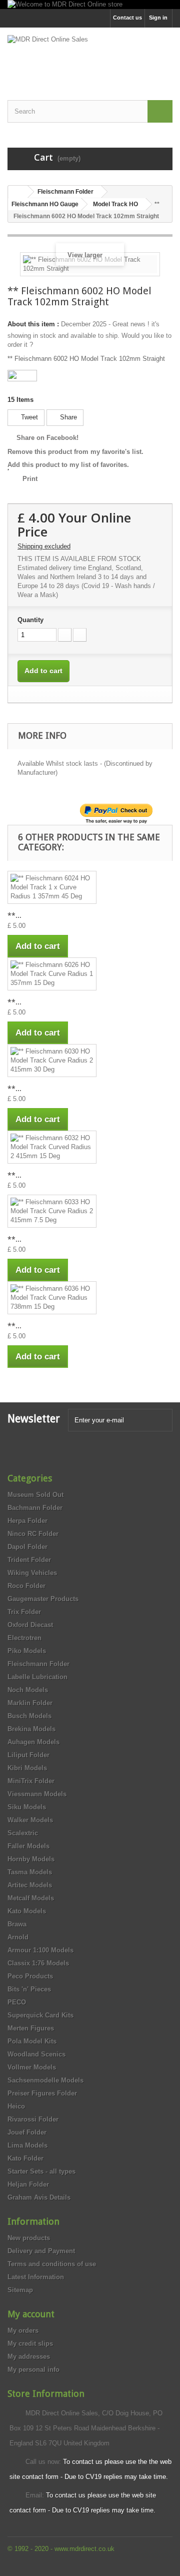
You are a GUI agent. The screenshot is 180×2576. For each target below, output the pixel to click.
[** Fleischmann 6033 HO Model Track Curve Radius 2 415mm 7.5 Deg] (52, 1211)
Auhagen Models (33, 1742)
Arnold (18, 1937)
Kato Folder (25, 2158)
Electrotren (24, 1638)
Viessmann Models (37, 1794)
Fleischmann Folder (38, 1664)
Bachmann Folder (35, 1508)
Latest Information (36, 2277)
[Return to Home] (18, 192)
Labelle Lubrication (37, 1677)
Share (67, 417)
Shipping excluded (44, 546)
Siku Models (27, 1807)
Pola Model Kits (32, 2041)
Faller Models (28, 1846)
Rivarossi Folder (33, 2119)
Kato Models (27, 1911)
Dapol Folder (27, 1547)
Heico (16, 2106)
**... (14, 915)
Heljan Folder (28, 2184)
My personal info (33, 2370)
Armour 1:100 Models (40, 1950)
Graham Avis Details (39, 2197)
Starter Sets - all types (41, 2171)
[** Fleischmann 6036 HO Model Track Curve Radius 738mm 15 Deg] (52, 1298)
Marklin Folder (30, 1703)
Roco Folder (26, 1586)
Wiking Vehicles (32, 1573)
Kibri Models (27, 1768)
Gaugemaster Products (43, 1599)
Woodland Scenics (36, 2054)
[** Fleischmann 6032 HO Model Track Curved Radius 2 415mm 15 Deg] (52, 1147)
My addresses (29, 2357)
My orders (23, 2331)
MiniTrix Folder (31, 1781)
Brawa (17, 1924)
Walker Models (30, 1820)
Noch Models (28, 1690)
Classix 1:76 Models (38, 1963)
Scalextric (23, 1833)
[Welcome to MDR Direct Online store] (90, 5)
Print (30, 479)
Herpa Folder (27, 1521)
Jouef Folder (27, 2132)
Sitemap (20, 2290)
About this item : (33, 324)
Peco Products (30, 1976)
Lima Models (27, 2145)
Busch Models (29, 1716)
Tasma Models (30, 1872)
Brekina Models (31, 1729)
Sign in (158, 18)
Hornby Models (31, 1859)
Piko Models (27, 1651)
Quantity (30, 620)
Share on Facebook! (47, 438)
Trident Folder (29, 1560)
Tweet (28, 417)
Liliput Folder (28, 1755)
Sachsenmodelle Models (45, 2080)
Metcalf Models (31, 1898)
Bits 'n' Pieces (29, 1989)
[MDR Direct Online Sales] (90, 55)
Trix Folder (24, 1612)
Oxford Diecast (30, 1625)
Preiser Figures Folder (42, 2093)
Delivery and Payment (41, 2251)
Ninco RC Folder (33, 1534)
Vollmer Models (32, 2067)
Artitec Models (30, 1885)
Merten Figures (31, 2028)
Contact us (127, 18)
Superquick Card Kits (40, 2015)
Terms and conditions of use (52, 2264)
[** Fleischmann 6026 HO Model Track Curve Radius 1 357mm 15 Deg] (52, 974)
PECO (17, 2002)
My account (31, 2314)
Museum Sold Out (35, 1495)
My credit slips (30, 2344)
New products (29, 2238)
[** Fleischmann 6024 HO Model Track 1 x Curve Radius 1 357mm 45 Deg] (52, 887)
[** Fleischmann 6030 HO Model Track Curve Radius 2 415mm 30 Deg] (52, 1061)
